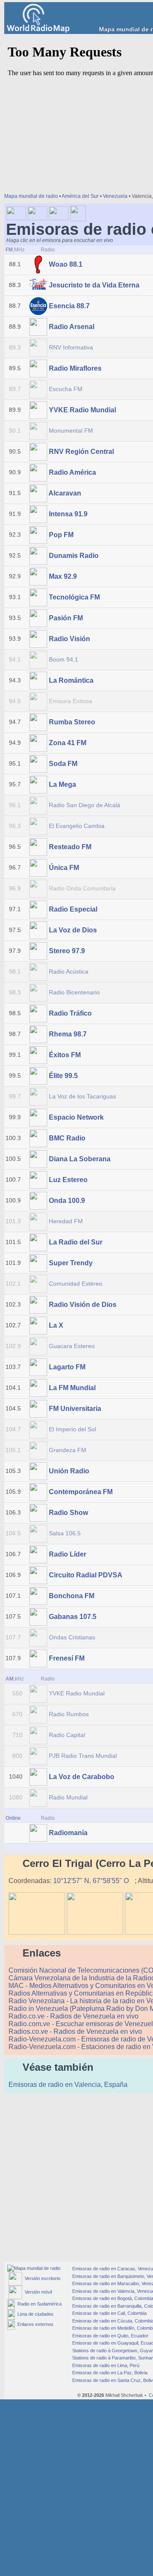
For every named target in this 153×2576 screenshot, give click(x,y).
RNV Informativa (71, 347)
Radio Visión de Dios (83, 1305)
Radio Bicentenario (74, 992)
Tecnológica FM (74, 597)
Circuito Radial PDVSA (85, 1575)
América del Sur (80, 196)
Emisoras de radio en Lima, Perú (105, 2365)
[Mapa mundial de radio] (34, 2268)
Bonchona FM (72, 1596)
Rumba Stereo (72, 722)
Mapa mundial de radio (31, 196)
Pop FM (61, 535)
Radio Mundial (68, 1797)
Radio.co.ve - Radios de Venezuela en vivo (74, 2016)
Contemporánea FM (81, 1492)
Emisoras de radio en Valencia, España (69, 2085)
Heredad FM (66, 1221)
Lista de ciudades (34, 2314)
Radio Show (68, 1513)
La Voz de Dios (73, 930)
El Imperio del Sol (72, 1429)
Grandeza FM (68, 1450)
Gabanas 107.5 (73, 1617)
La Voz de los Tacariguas (82, 1096)
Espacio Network (76, 1117)
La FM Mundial (72, 1388)
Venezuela (115, 196)
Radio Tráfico (70, 1013)
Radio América (72, 472)
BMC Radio (67, 1138)
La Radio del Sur (76, 1242)
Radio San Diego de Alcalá (85, 805)
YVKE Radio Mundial (82, 410)
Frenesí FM (67, 1658)
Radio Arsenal (72, 327)
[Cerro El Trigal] (37, 1933)
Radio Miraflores (75, 368)
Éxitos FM (65, 1055)
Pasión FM (66, 618)
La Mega (62, 784)
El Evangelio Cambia (77, 826)
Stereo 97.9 (67, 951)
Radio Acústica (69, 971)
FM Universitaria (75, 1409)
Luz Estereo (68, 1180)
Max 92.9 (63, 576)
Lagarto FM (67, 1367)
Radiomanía (68, 1833)
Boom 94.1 (64, 659)
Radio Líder (68, 1554)
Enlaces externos (34, 2324)
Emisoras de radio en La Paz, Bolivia (109, 2373)
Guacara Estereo (72, 1346)
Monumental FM (71, 431)
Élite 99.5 (63, 1076)
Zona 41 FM (68, 743)
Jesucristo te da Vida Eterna (94, 285)
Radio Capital (67, 1735)
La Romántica (71, 680)
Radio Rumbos (69, 1714)
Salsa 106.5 (65, 1533)
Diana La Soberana (80, 1159)
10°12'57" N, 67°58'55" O (92, 1881)
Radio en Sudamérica (38, 2304)
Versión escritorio (41, 2278)
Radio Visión (69, 639)
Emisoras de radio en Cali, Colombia (109, 2313)
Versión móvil (37, 2292)
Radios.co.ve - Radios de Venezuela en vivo (76, 2031)
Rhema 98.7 (68, 1034)
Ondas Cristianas (72, 1637)
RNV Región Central (81, 452)
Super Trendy (71, 1263)
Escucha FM (66, 389)
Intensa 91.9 (68, 514)
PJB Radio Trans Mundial (83, 1756)
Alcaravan (65, 493)
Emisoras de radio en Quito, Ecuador (110, 2336)
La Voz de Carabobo (82, 1777)
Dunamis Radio (74, 556)
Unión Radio (69, 1471)
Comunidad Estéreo (76, 1284)
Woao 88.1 (66, 264)
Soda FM (63, 764)
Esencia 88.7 (69, 306)
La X (56, 1325)
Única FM (64, 868)
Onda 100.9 (67, 1201)
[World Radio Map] (38, 30)
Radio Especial (73, 909)
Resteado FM (70, 847)
